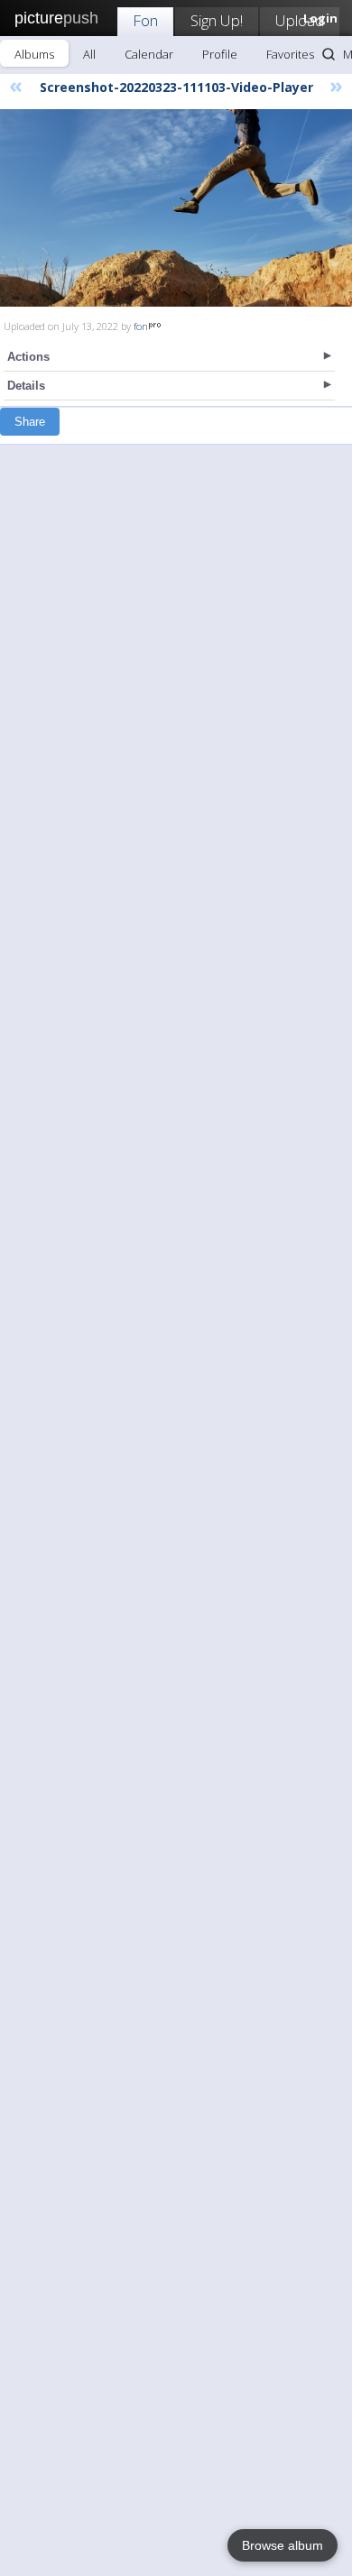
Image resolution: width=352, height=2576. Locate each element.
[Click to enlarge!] (176, 208)
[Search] (329, 54)
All (89, 54)
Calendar (149, 54)
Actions (28, 357)
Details (26, 386)
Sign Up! (217, 20)
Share (30, 422)
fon (141, 326)
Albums (34, 54)
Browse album (283, 2545)
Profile (220, 54)
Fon (145, 20)
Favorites (290, 54)
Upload (300, 20)
